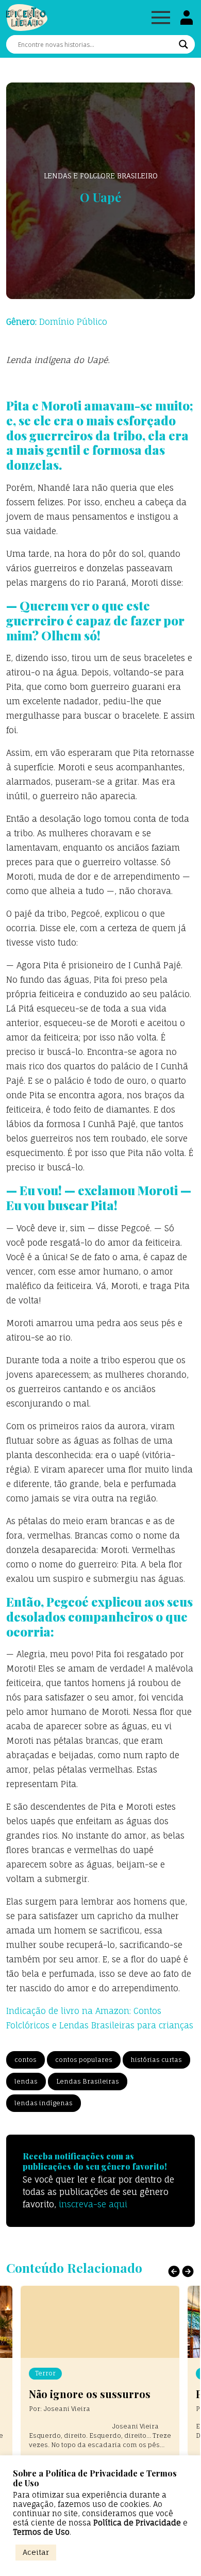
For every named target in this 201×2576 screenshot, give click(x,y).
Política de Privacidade (137, 2523)
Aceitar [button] (36, 2552)
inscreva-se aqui (93, 2204)
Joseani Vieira (67, 2409)
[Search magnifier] (183, 44)
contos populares (84, 2060)
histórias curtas (156, 2060)
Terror (45, 2373)
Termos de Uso (41, 2532)
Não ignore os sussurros (90, 2394)
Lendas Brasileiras (88, 2081)
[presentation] (174, 2271)
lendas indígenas (44, 2103)
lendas (26, 2081)
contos (26, 2060)
